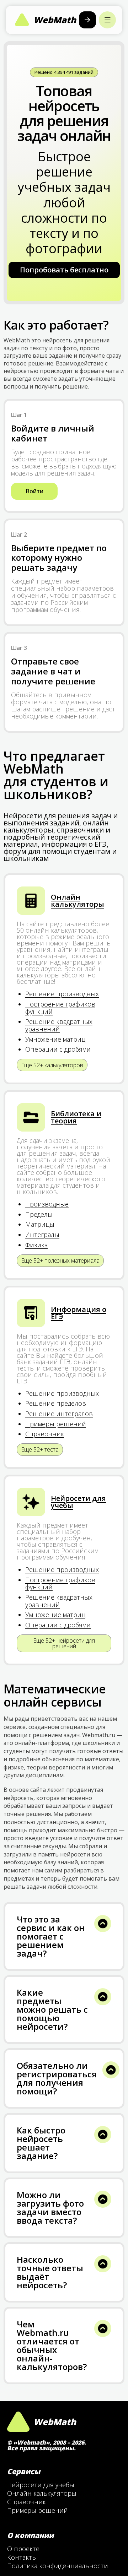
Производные (47, 1204)
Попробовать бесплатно (64, 270)
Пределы (39, 1214)
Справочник (45, 1434)
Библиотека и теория (76, 1117)
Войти (34, 491)
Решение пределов (56, 1403)
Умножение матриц (55, 1039)
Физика (36, 1245)
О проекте (23, 2549)
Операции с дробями (58, 1049)
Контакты (22, 2557)
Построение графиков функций (60, 1008)
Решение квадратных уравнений (59, 1025)
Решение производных (62, 994)
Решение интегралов (59, 1414)
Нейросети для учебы (78, 1502)
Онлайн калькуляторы (78, 901)
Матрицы (40, 1224)
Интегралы (42, 1235)
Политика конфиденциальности (58, 2566)
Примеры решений (56, 1424)
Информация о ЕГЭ (79, 1313)
